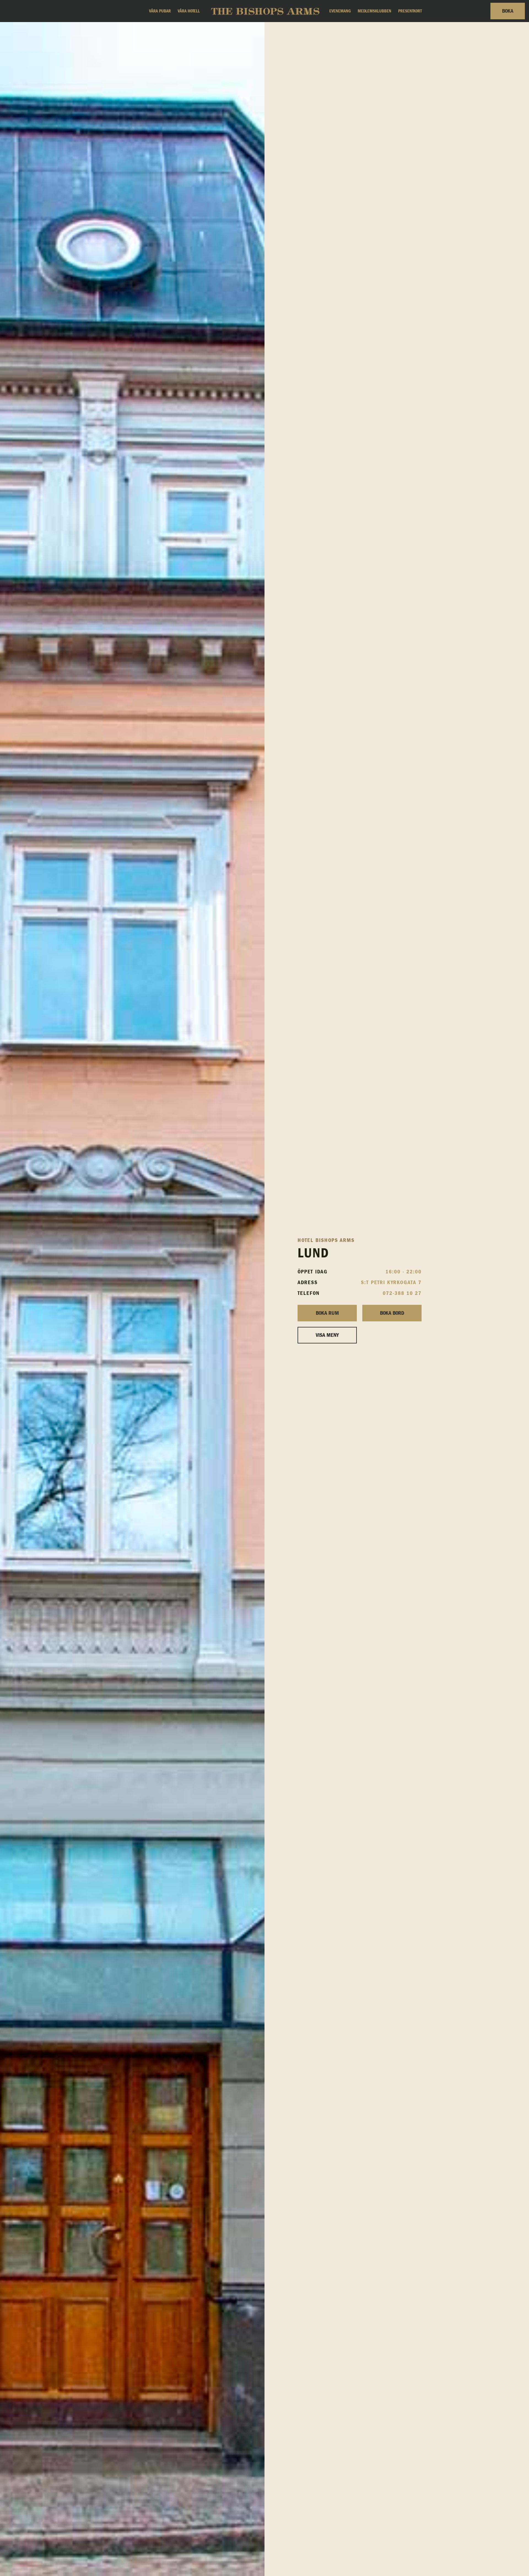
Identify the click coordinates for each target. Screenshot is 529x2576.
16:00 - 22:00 (404, 1272)
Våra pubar (160, 11)
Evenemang (340, 11)
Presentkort (410, 11)
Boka (508, 11)
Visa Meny (327, 1335)
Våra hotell (189, 11)
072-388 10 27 (402, 1293)
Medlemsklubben (374, 11)
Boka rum (327, 1313)
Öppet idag (313, 1272)
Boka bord (392, 1313)
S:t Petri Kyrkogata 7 (391, 1282)
